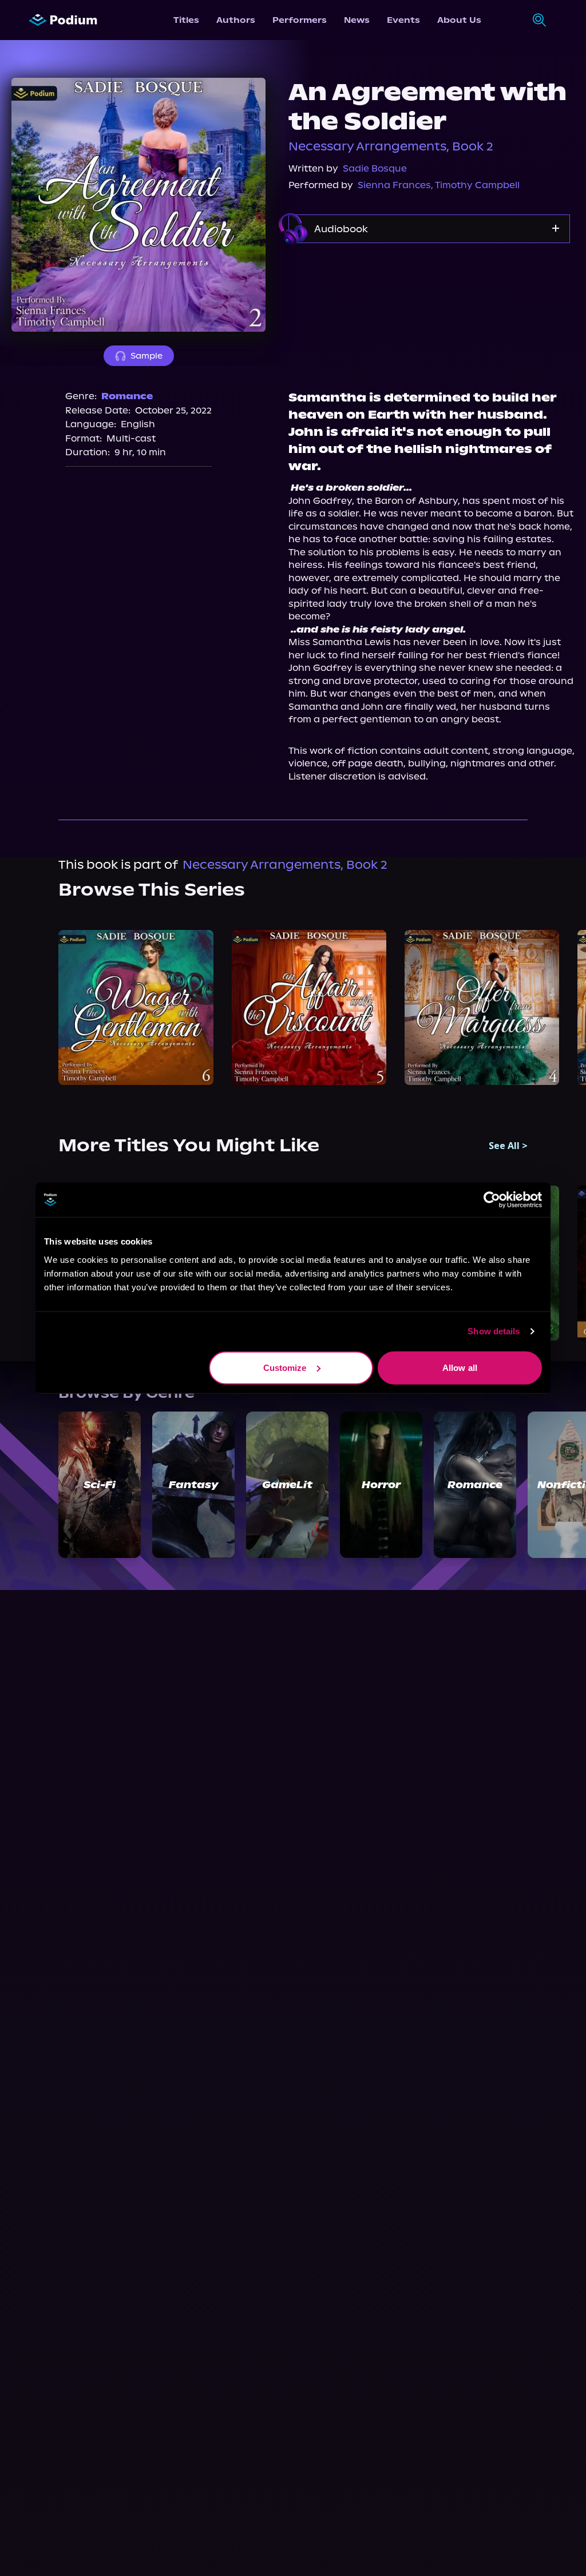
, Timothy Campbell (475, 185)
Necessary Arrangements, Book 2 (391, 146)
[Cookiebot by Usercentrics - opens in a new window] (492, 1200)
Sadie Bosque (375, 168)
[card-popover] (136, 1007)
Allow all (460, 1367)
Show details (494, 1331)
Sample (146, 356)
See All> (508, 1146)
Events (403, 20)
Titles (186, 20)
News (357, 20)
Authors (236, 20)
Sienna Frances (394, 185)
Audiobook (341, 229)
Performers (300, 20)
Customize (285, 1367)
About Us (459, 20)
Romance (127, 396)
